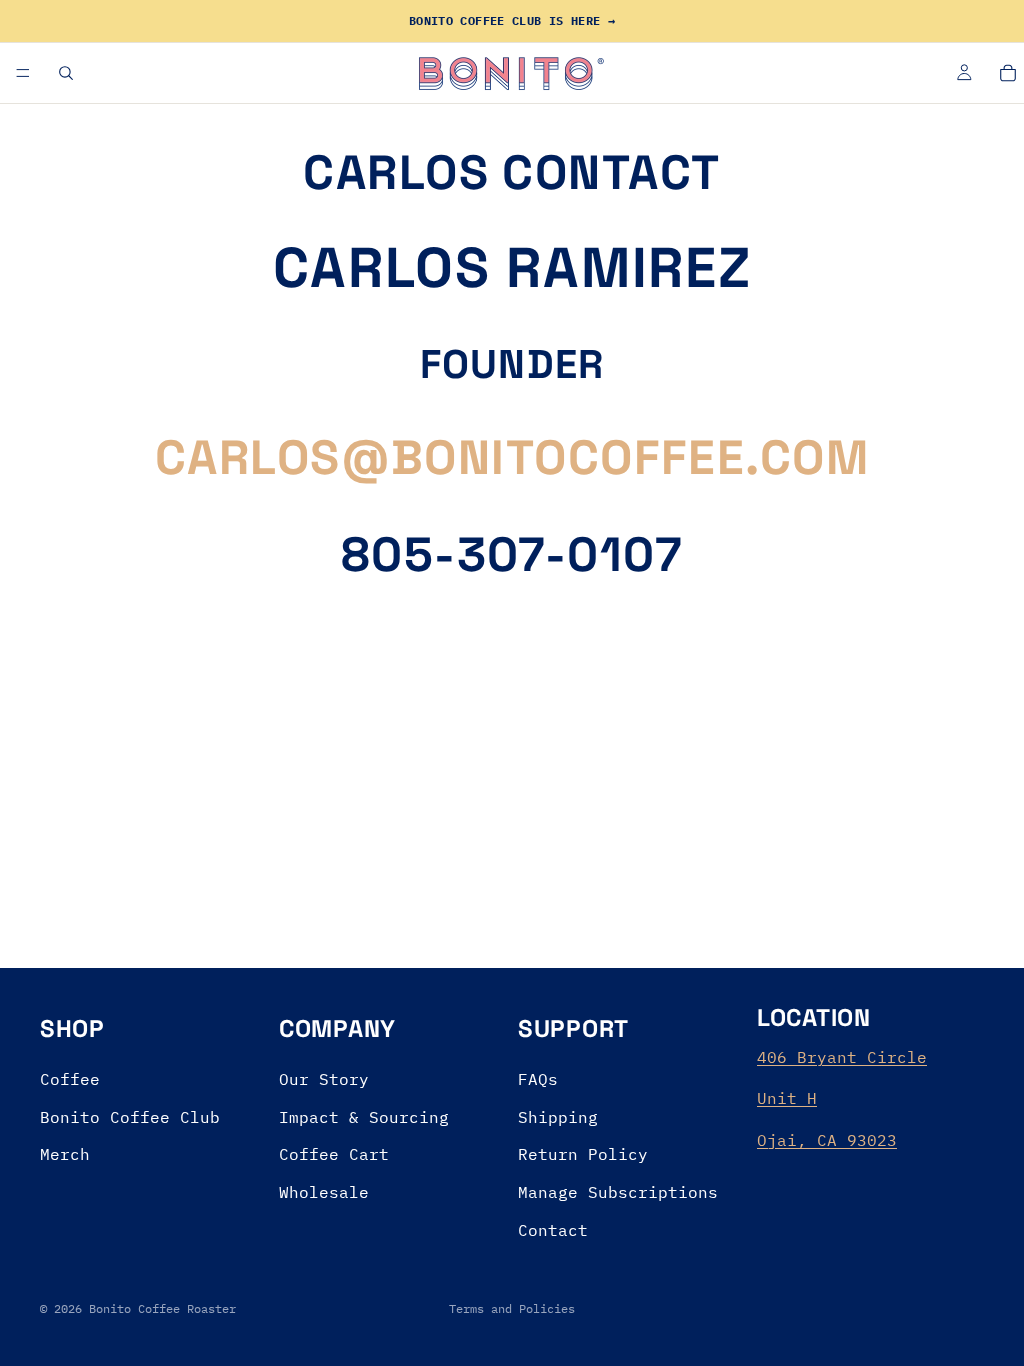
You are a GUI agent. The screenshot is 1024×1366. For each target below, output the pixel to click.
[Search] (66, 73)
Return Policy (583, 1154)
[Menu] (23, 73)
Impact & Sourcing (364, 1116)
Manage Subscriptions (618, 1192)
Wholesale (324, 1192)
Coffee (70, 1079)
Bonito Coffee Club (130, 1116)
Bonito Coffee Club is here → (512, 20)
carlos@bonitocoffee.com (512, 457)
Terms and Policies (512, 1308)
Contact (553, 1229)
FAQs (538, 1079)
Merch (65, 1154)
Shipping (558, 1116)
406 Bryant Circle (842, 1056)
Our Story (324, 1079)
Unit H (787, 1098)
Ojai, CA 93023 (827, 1140)
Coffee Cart (334, 1154)
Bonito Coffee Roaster (162, 1308)
